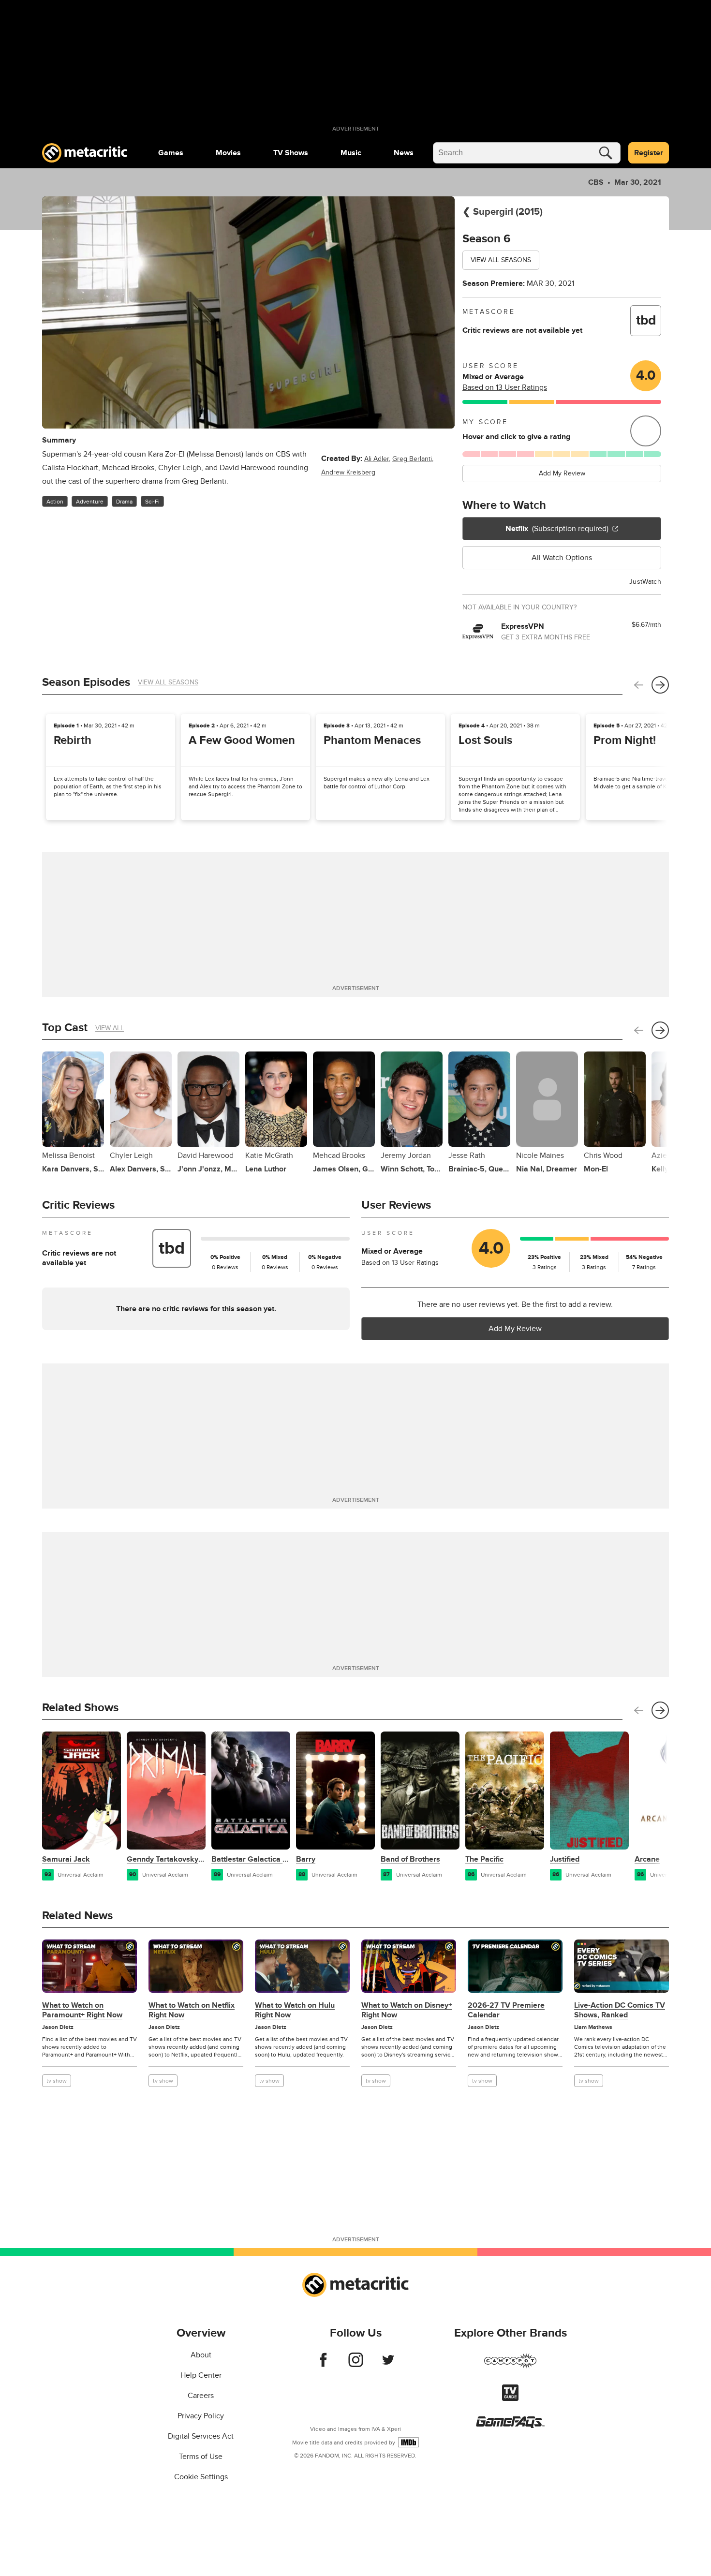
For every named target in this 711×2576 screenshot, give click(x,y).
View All (110, 1028)
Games (171, 153)
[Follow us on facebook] (323, 2365)
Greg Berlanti (412, 459)
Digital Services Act (201, 2436)
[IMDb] (408, 2442)
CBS (596, 182)
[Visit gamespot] (510, 2367)
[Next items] (660, 685)
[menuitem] (171, 153)
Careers (201, 2396)
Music (351, 153)
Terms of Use (201, 2457)
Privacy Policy (201, 2416)
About (201, 2355)
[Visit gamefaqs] (510, 2426)
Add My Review (562, 473)
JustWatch (645, 582)
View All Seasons (501, 260)
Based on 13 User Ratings (505, 387)
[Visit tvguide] (510, 2398)
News (404, 153)
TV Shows (291, 153)
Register (649, 153)
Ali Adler (377, 459)
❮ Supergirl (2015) (503, 212)
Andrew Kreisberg (348, 472)
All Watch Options (562, 558)
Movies (228, 153)
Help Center (201, 2375)
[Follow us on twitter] (388, 2365)
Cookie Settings (201, 2477)
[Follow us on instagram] (356, 2365)
